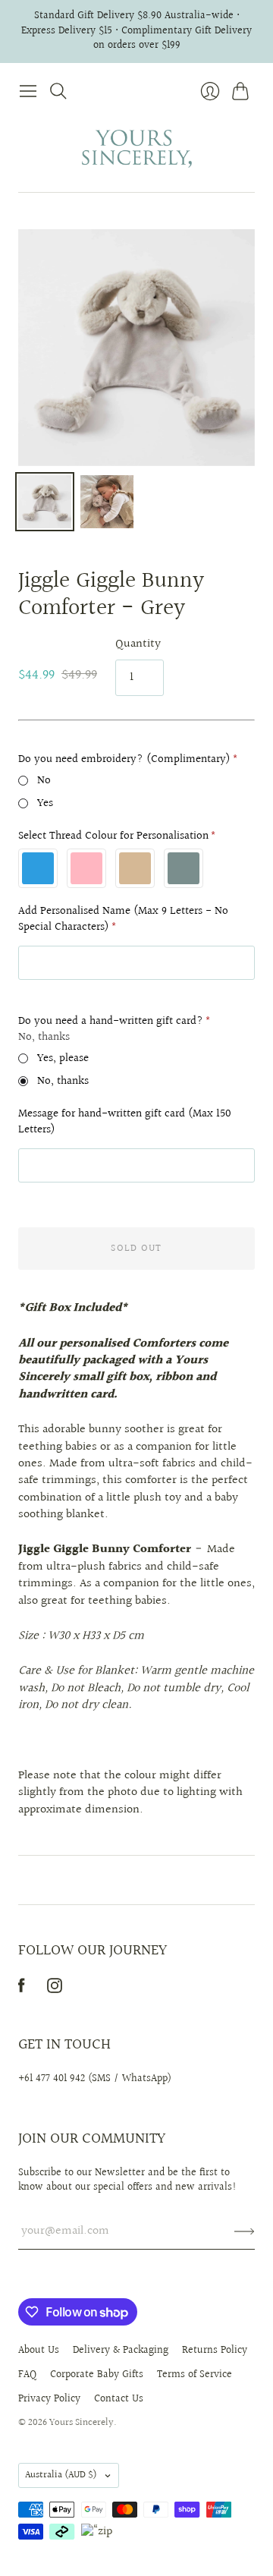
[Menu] (28, 91)
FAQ (27, 2375)
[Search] (58, 91)
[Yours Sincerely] (137, 149)
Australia (61, 2475)
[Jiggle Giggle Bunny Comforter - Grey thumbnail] (45, 502)
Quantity (138, 644)
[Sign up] (245, 2231)
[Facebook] (22, 1990)
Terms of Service (195, 2375)
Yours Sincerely (82, 2423)
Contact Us (119, 2399)
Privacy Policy (49, 2399)
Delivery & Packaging (121, 2351)
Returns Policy (215, 2351)
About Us (39, 2351)
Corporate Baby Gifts (97, 2375)
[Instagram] (55, 1990)
